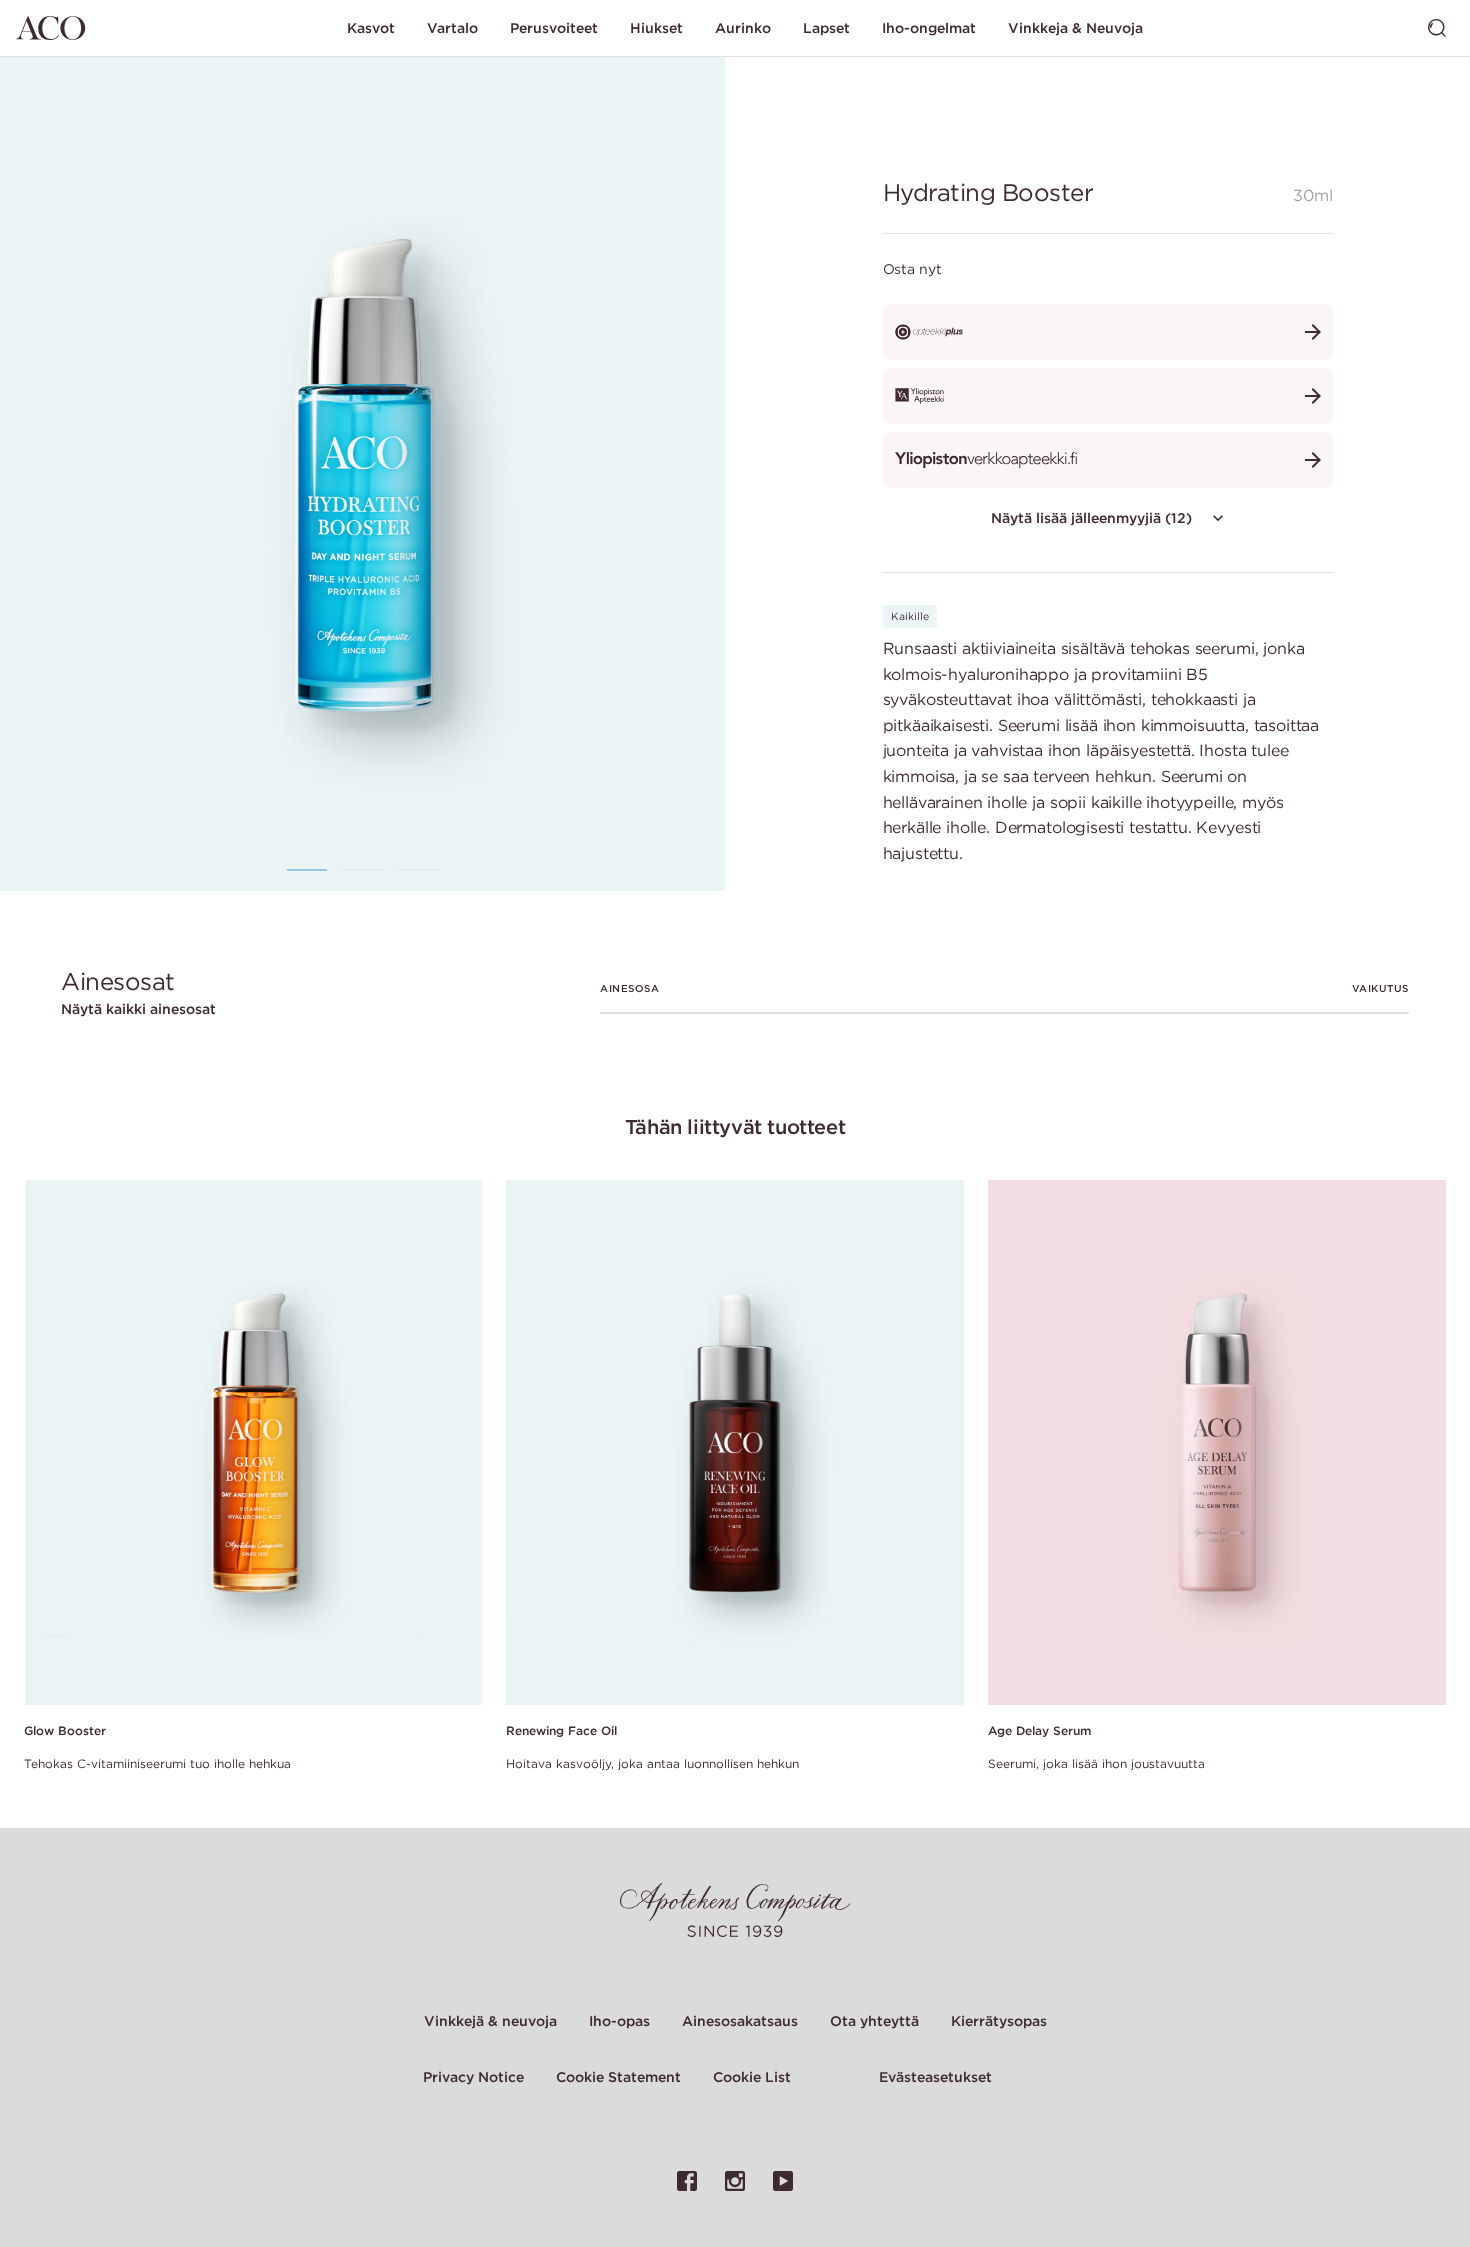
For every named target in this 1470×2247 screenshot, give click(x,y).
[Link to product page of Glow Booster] (253, 1443)
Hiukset (656, 28)
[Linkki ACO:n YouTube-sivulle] (783, 2181)
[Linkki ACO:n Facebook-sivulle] (687, 2181)
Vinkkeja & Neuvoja (1075, 28)
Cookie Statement (618, 2077)
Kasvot (371, 28)
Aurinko (743, 28)
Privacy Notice (473, 2077)
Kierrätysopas (999, 2021)
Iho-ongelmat (929, 28)
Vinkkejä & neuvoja (490, 2021)
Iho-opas (619, 2021)
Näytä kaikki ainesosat (138, 1009)
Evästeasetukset (935, 2077)
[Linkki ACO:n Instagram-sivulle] (735, 2181)
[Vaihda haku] (1437, 28)
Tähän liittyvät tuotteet (735, 1126)
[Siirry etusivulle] (51, 28)
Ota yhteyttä (874, 2021)
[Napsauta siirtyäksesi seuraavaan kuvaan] (663, 473)
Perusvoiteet (554, 28)
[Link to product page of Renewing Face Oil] (735, 1443)
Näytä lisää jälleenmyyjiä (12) (1091, 518)
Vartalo (452, 28)
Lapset (826, 28)
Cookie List (752, 2077)
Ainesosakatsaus (740, 2021)
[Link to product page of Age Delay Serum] (1217, 1443)
